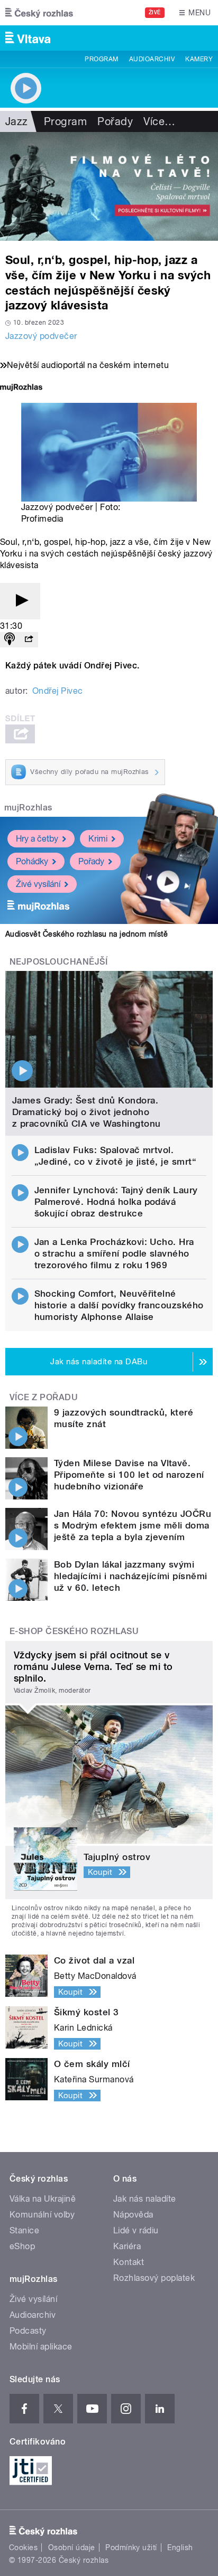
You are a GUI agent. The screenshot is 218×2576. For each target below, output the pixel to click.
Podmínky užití (131, 2547)
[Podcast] (10, 640)
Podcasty (28, 2331)
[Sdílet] (29, 640)
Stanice (24, 2230)
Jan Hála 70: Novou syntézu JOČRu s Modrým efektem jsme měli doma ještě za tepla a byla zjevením (133, 1525)
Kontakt (129, 2262)
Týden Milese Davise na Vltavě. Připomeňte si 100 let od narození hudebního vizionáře (129, 1475)
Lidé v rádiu (136, 2230)
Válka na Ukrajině (43, 2199)
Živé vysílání (38, 884)
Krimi (98, 839)
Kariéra (127, 2246)
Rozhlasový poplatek (154, 2278)
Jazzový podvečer (41, 336)
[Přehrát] (20, 601)
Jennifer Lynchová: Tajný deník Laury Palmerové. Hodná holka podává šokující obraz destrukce (116, 1202)
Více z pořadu (44, 1397)
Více (159, 121)
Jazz (17, 121)
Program (101, 59)
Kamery (199, 59)
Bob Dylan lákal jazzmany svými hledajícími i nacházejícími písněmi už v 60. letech (131, 1576)
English (180, 2547)
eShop (22, 2246)
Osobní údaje (72, 2547)
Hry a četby (37, 839)
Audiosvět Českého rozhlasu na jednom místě (87, 934)
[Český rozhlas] (39, 13)
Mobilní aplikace (41, 2347)
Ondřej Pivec (58, 691)
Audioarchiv (152, 59)
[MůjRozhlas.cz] (21, 388)
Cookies (23, 2547)
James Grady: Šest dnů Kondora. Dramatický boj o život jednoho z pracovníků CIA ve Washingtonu (87, 1112)
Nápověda (133, 2215)
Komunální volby (42, 2215)
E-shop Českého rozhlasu (74, 1631)
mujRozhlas (28, 808)
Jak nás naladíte (145, 2199)
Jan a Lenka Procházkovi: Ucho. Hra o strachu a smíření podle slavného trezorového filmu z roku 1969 (114, 1253)
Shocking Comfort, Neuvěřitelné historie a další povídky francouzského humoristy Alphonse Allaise (119, 1305)
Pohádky (32, 861)
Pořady (115, 121)
